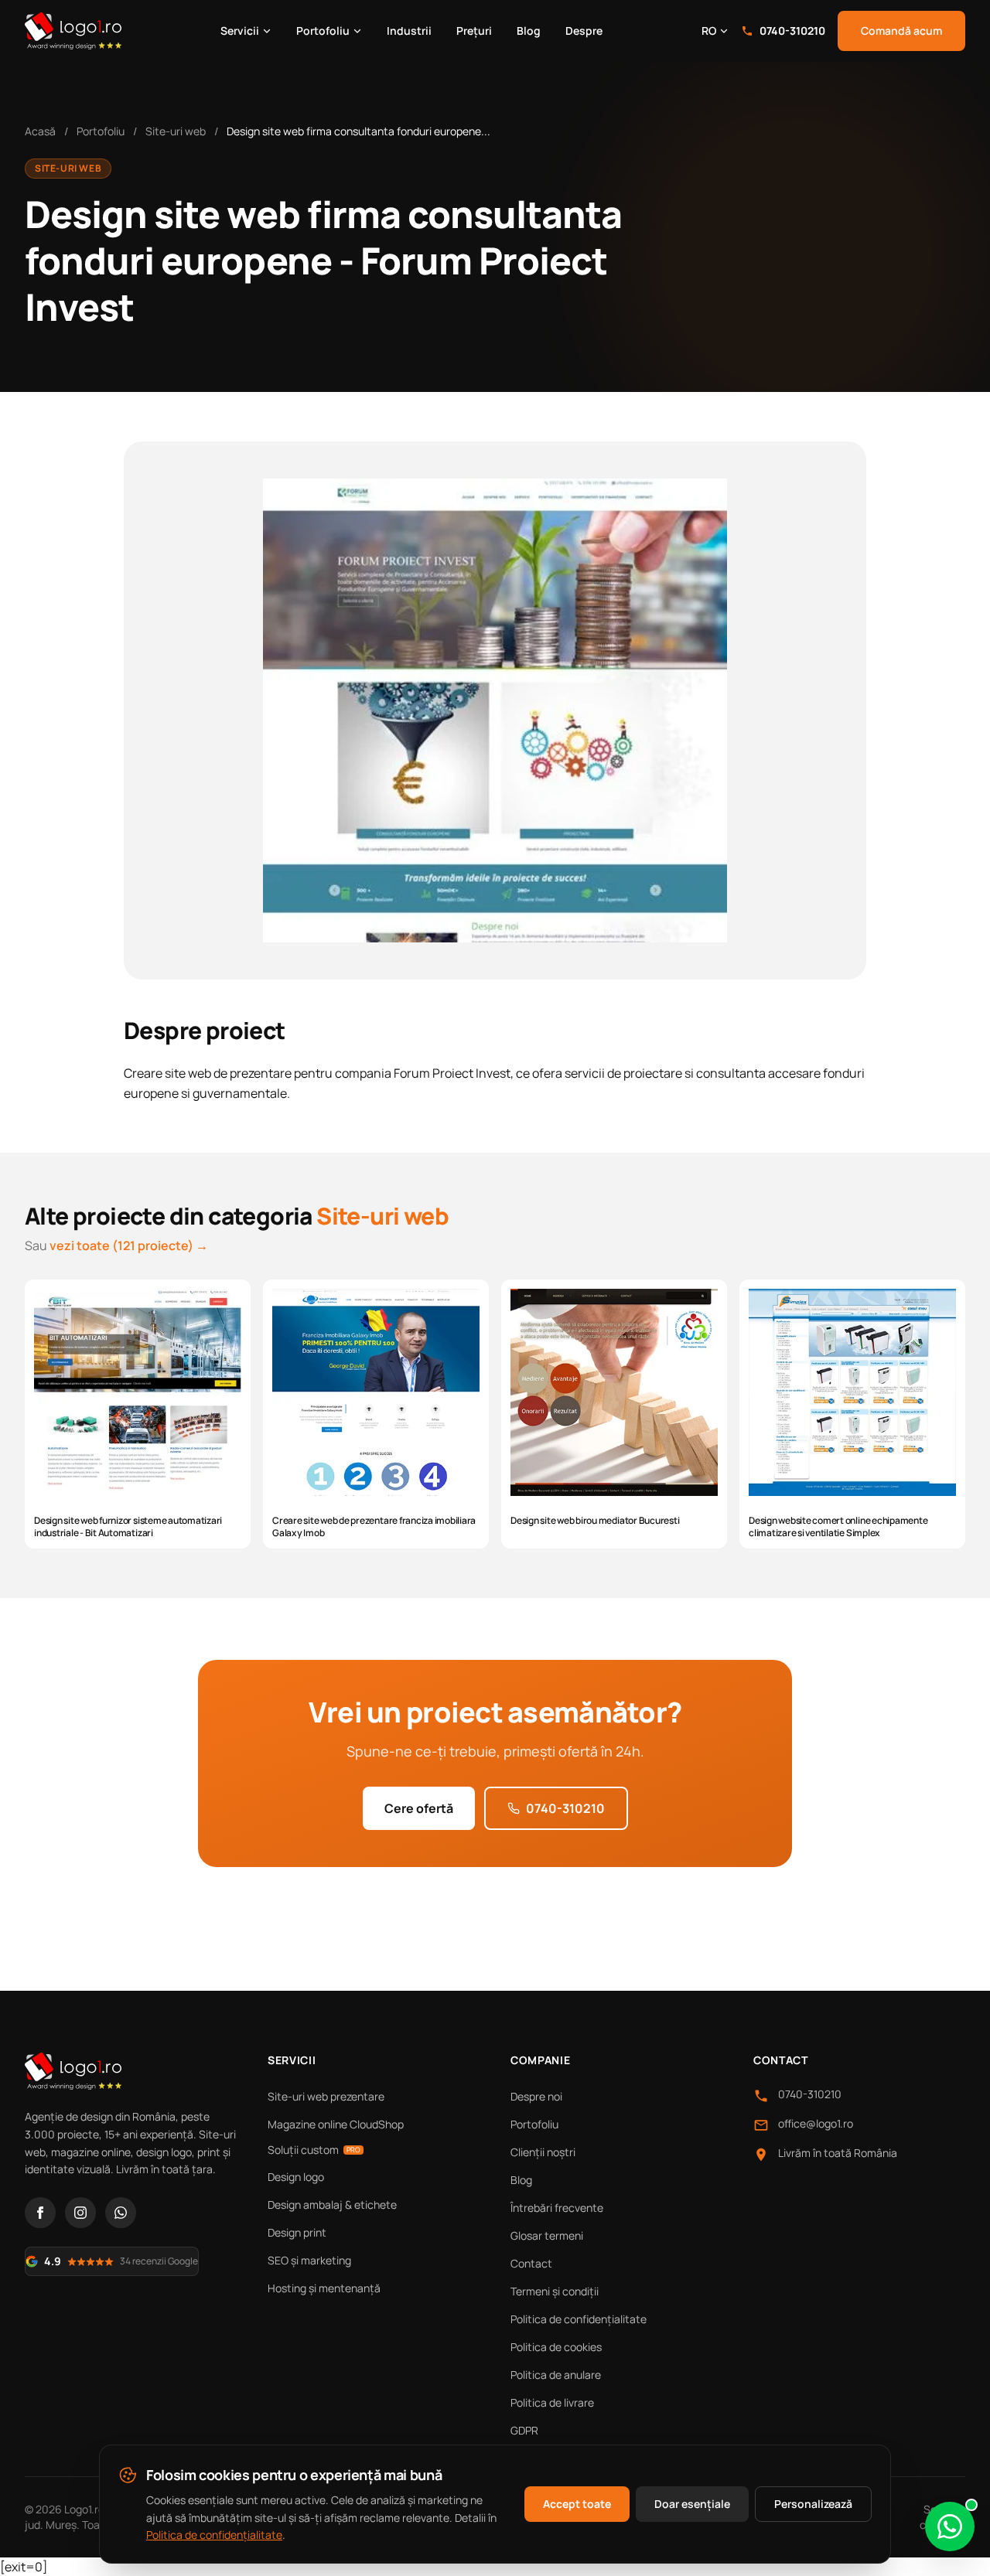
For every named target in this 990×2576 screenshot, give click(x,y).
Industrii (409, 31)
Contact (531, 2263)
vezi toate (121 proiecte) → (129, 1245)
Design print (297, 2232)
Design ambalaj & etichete (332, 2205)
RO (709, 31)
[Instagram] (80, 2213)
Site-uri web (176, 131)
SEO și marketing (309, 2260)
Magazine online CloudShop (336, 2124)
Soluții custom (314, 2150)
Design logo (296, 2177)
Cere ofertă (419, 1808)
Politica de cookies (556, 2347)
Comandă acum (901, 31)
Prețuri (474, 31)
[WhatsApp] (121, 2213)
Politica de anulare (556, 2375)
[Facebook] (40, 2213)
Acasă (40, 131)
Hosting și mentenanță (324, 2288)
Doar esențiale (692, 2504)
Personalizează (813, 2504)
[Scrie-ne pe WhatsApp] (950, 2527)
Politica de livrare (552, 2402)
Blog (529, 31)
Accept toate (577, 2504)
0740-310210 (792, 31)
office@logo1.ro (816, 2123)
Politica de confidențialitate (579, 2319)
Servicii (240, 31)
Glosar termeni (547, 2235)
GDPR (524, 2430)
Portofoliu (323, 31)
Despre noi (536, 2096)
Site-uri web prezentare (326, 2096)
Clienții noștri (543, 2152)
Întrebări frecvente (557, 2208)
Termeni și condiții (555, 2291)
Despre (584, 31)
